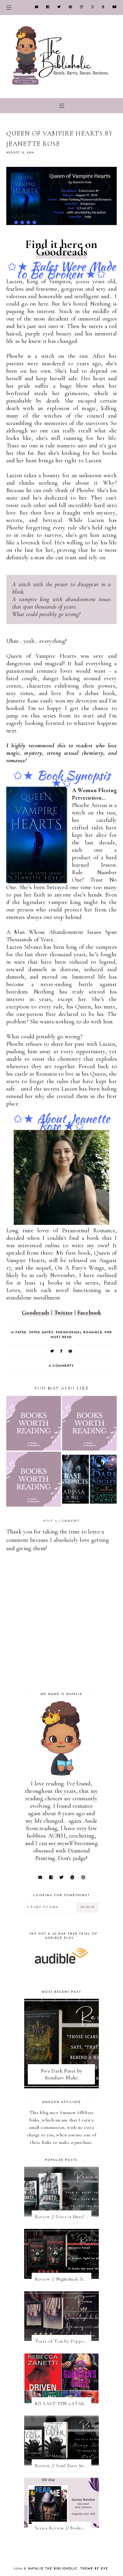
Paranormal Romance (79, 1332)
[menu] (9, 7)
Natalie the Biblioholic (53, 2569)
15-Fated (19, 1332)
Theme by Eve (94, 2569)
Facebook (89, 1313)
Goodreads (62, 252)
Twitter (63, 1313)
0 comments (61, 1366)
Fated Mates (41, 1332)
